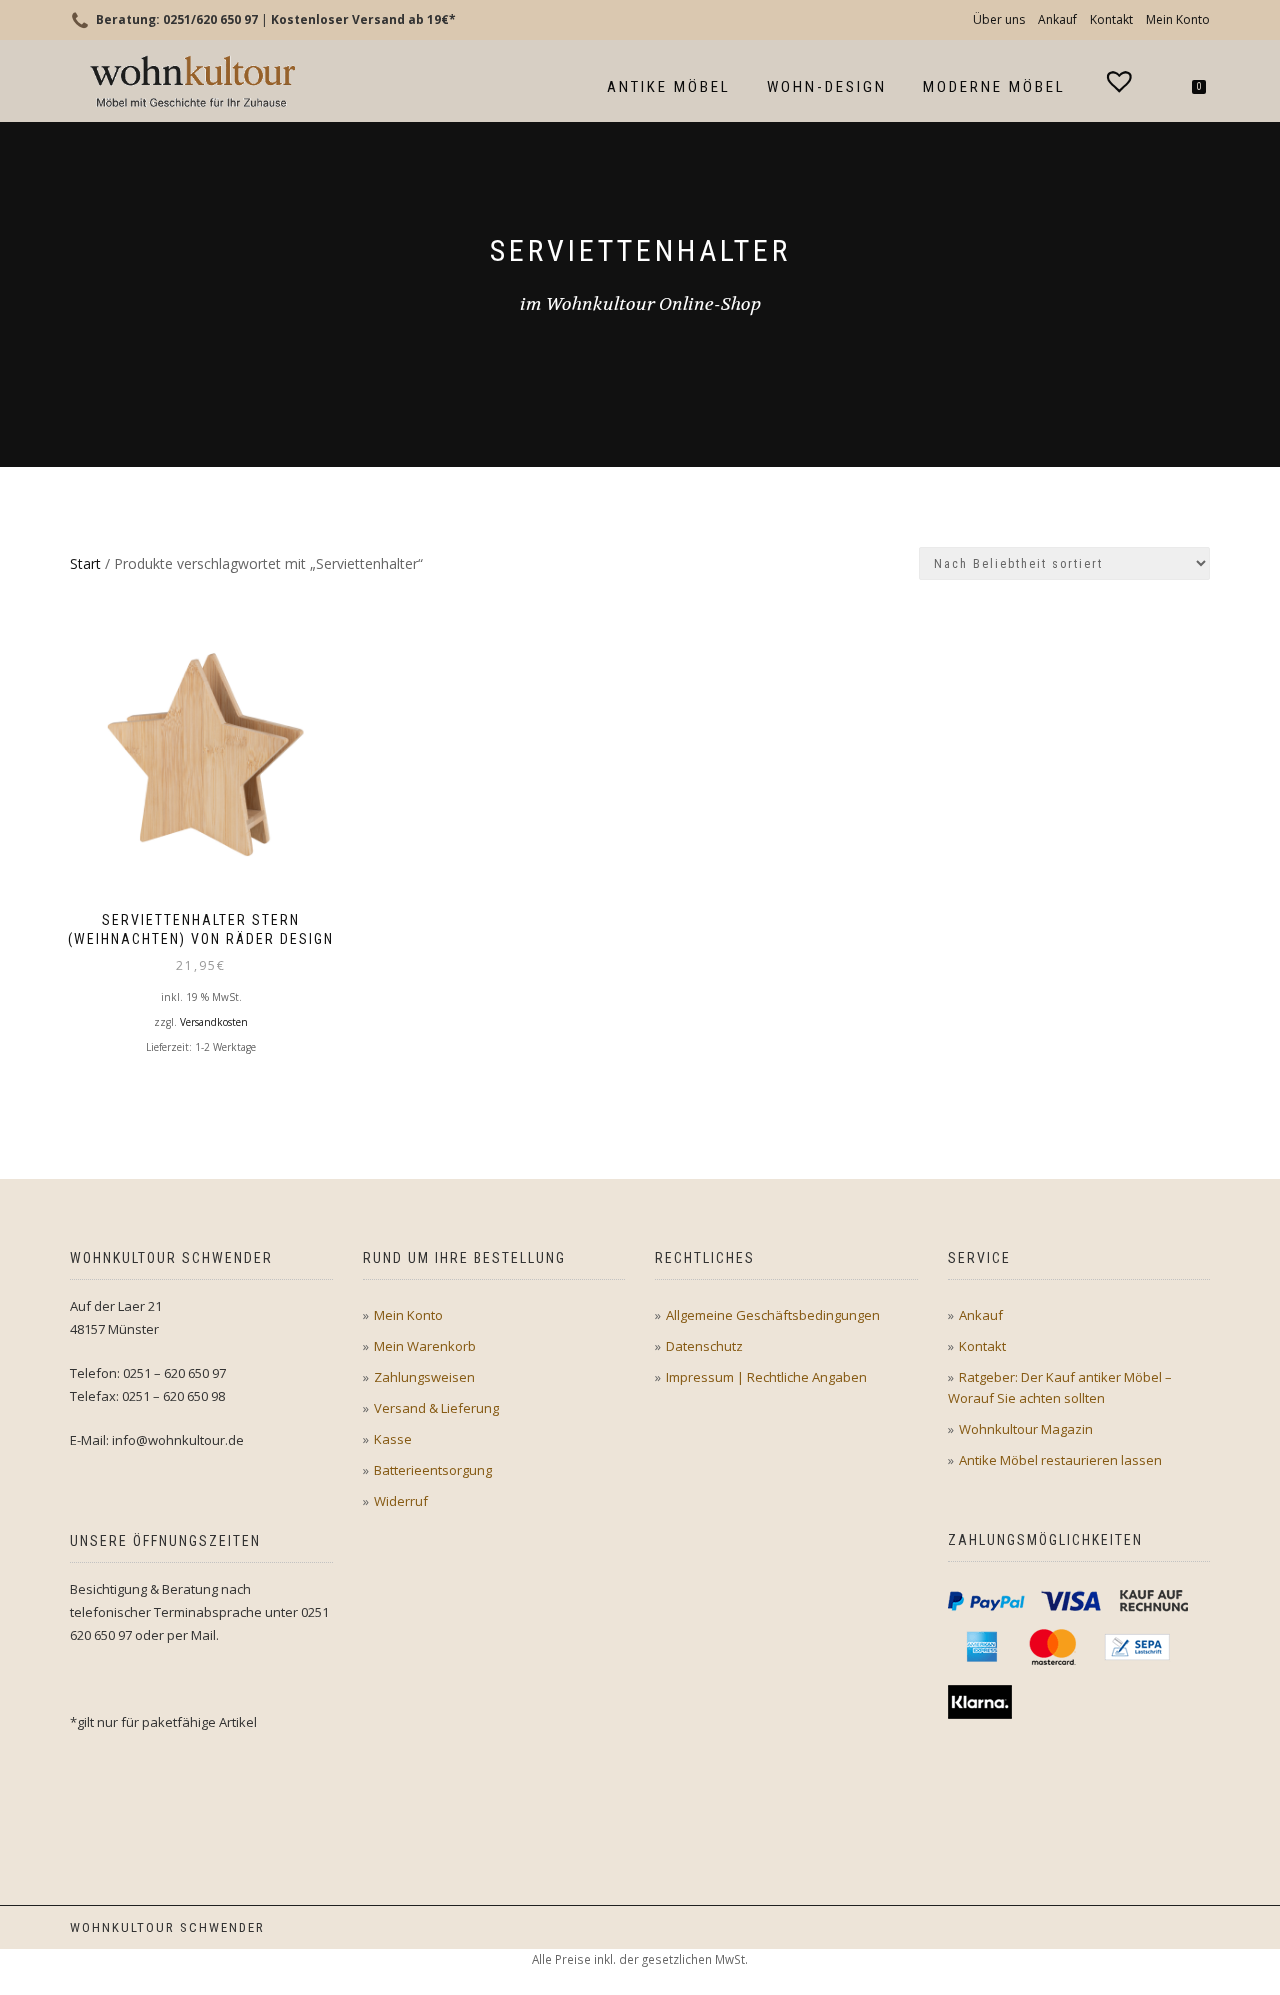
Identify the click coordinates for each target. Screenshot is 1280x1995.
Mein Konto (1178, 19)
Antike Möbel (669, 87)
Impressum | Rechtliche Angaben (766, 1377)
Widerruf (401, 1501)
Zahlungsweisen (424, 1377)
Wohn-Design (827, 87)
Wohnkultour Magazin (1026, 1429)
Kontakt (1111, 19)
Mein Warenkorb (425, 1346)
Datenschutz (704, 1346)
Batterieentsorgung (433, 1470)
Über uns (999, 19)
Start (85, 563)
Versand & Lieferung (436, 1408)
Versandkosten (214, 1022)
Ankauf (1057, 19)
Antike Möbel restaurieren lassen (1060, 1460)
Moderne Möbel (994, 87)
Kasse (393, 1439)
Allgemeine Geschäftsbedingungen (773, 1315)
